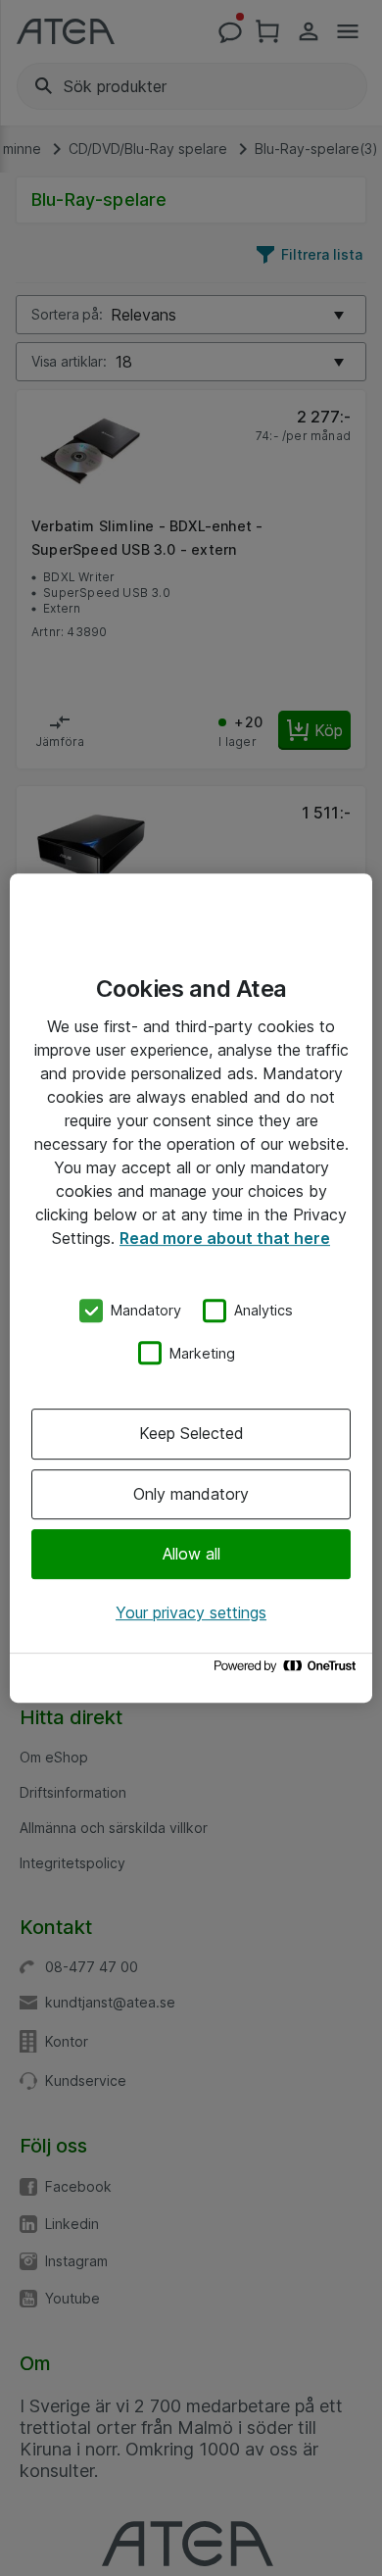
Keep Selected (191, 1433)
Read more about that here (225, 1238)
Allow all (191, 1554)
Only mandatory (191, 1494)
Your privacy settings (191, 1612)
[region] (191, 1288)
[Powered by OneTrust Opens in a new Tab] (288, 1671)
